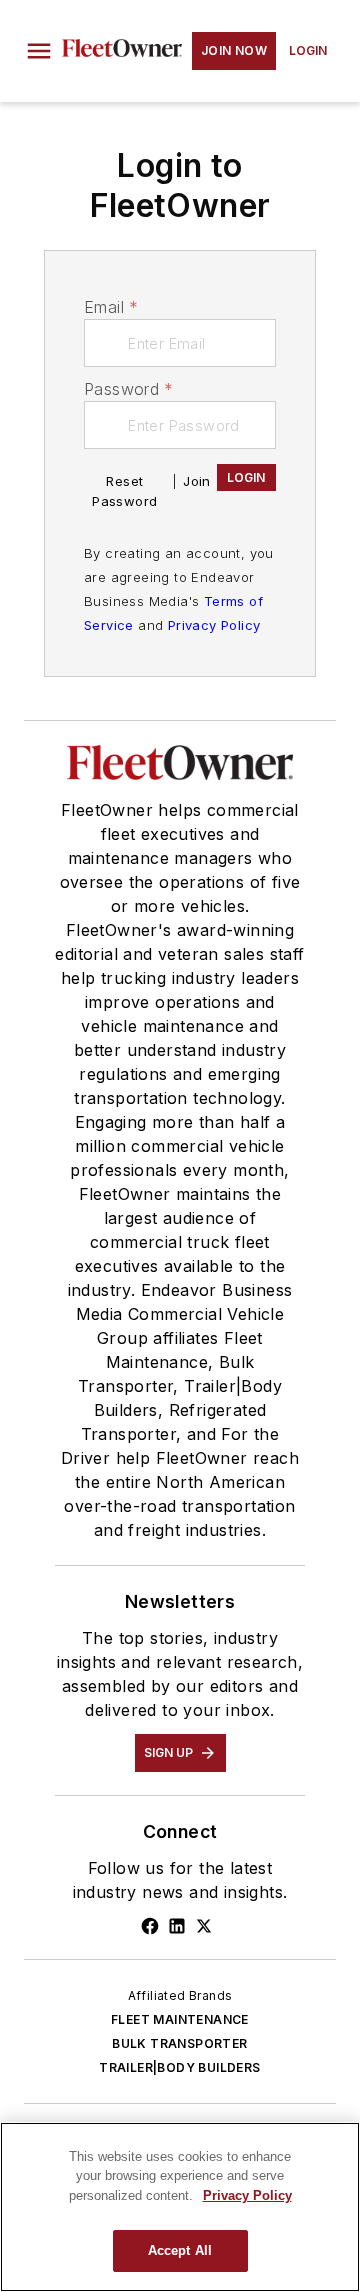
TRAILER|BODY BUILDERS (179, 2067)
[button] (39, 51)
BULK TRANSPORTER (179, 2043)
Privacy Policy (214, 625)
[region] (180, 2207)
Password (129, 389)
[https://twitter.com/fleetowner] (204, 1926)
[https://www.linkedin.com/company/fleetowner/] (177, 1926)
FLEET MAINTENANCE (180, 2019)
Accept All (180, 2250)
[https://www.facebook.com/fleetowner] (150, 1926)
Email (111, 307)
